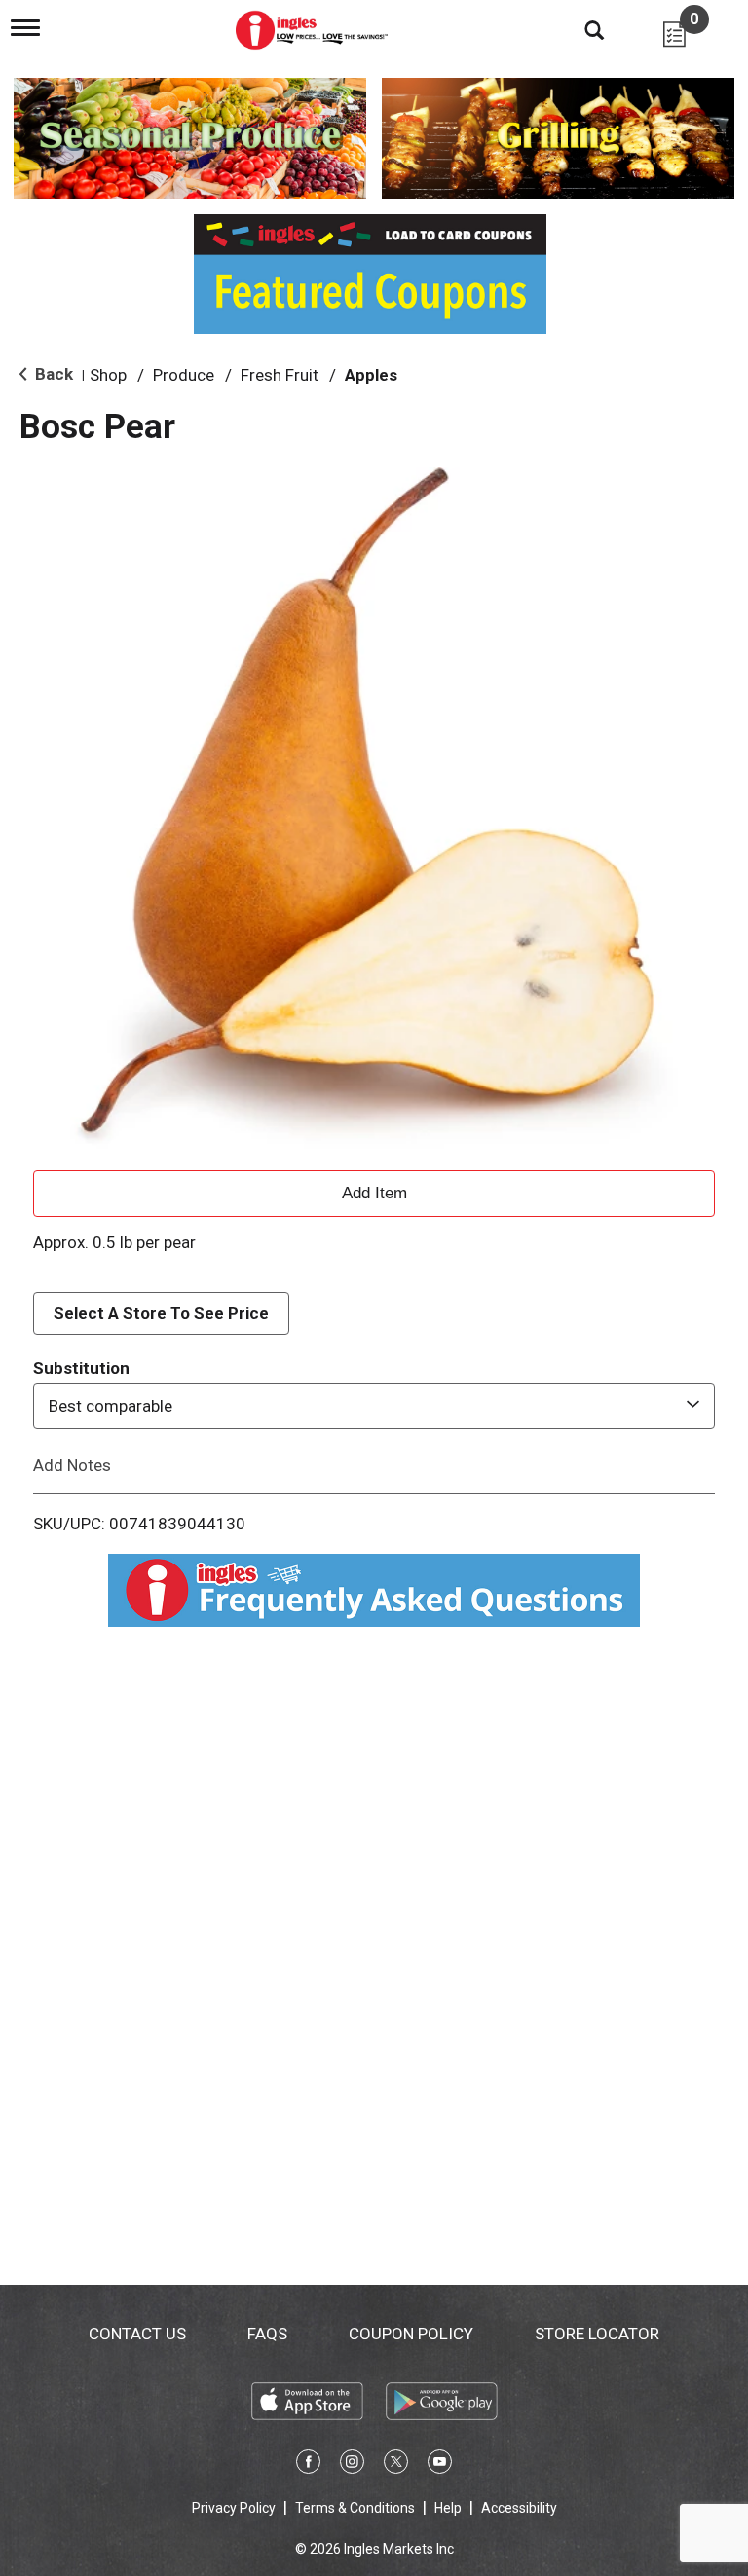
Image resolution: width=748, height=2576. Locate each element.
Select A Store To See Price (161, 1313)
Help (448, 2508)
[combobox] (374, 1406)
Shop (108, 375)
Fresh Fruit (280, 375)
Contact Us (137, 2334)
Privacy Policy (234, 2508)
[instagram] (352, 2465)
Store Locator (597, 2334)
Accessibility (519, 2508)
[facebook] (308, 2465)
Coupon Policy (411, 2334)
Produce (184, 375)
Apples (371, 375)
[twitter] (396, 2465)
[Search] (580, 29)
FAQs (267, 2334)
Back (52, 374)
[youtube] (440, 2465)
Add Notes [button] (72, 1464)
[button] (374, 1191)
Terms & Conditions (355, 2508)
